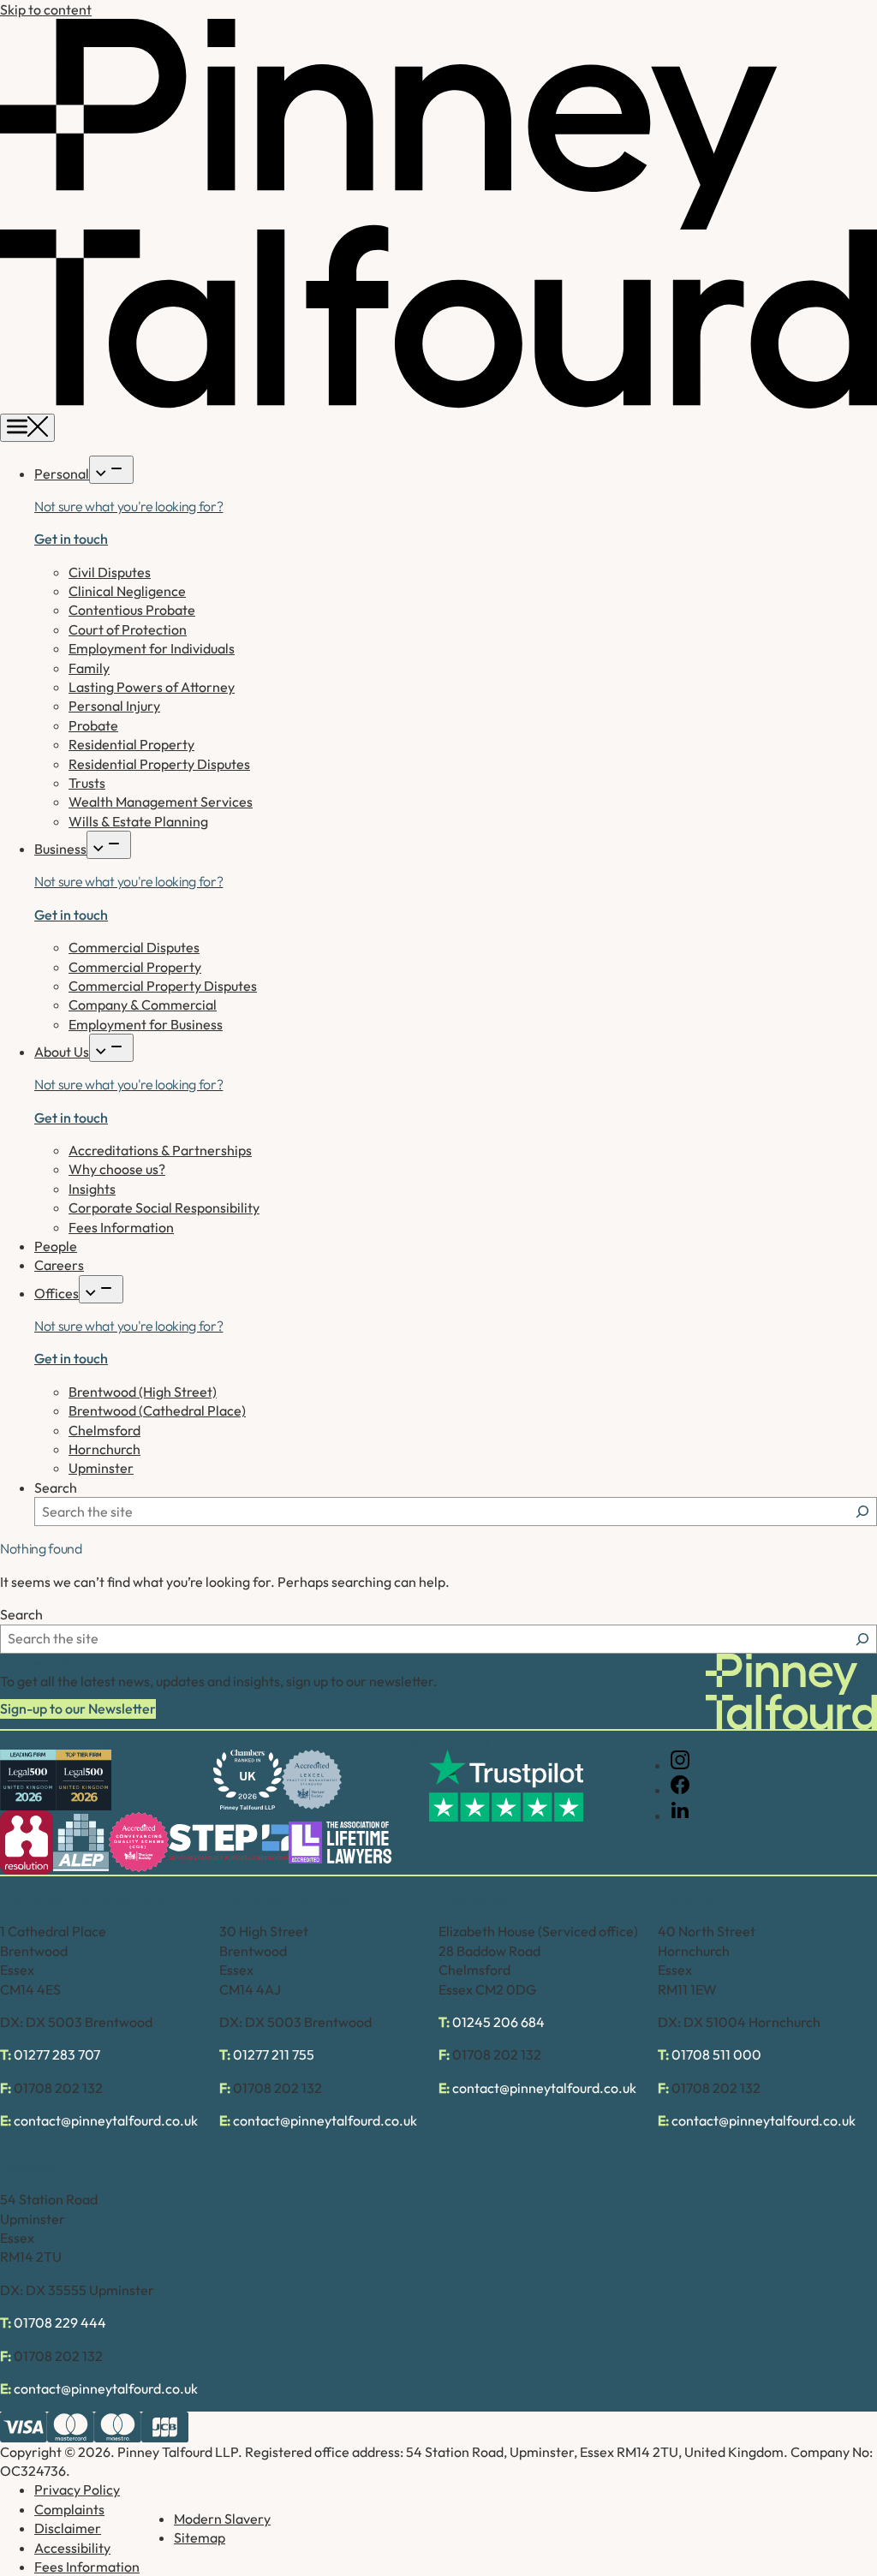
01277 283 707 (57, 2054)
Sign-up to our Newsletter (78, 1708)
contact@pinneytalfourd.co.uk (106, 2120)
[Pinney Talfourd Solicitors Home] (438, 403)
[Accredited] (312, 1780)
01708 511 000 (716, 2054)
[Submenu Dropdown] (111, 470)
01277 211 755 (274, 2054)
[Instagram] (680, 1765)
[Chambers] (248, 1780)
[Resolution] (27, 1843)
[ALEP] (81, 1843)
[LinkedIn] (680, 1816)
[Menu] (27, 428)
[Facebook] (680, 1790)
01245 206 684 (498, 2022)
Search (56, 1488)
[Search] (862, 1512)
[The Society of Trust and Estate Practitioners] (229, 1842)
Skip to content (46, 9)
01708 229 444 (60, 2323)
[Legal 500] (28, 1780)
